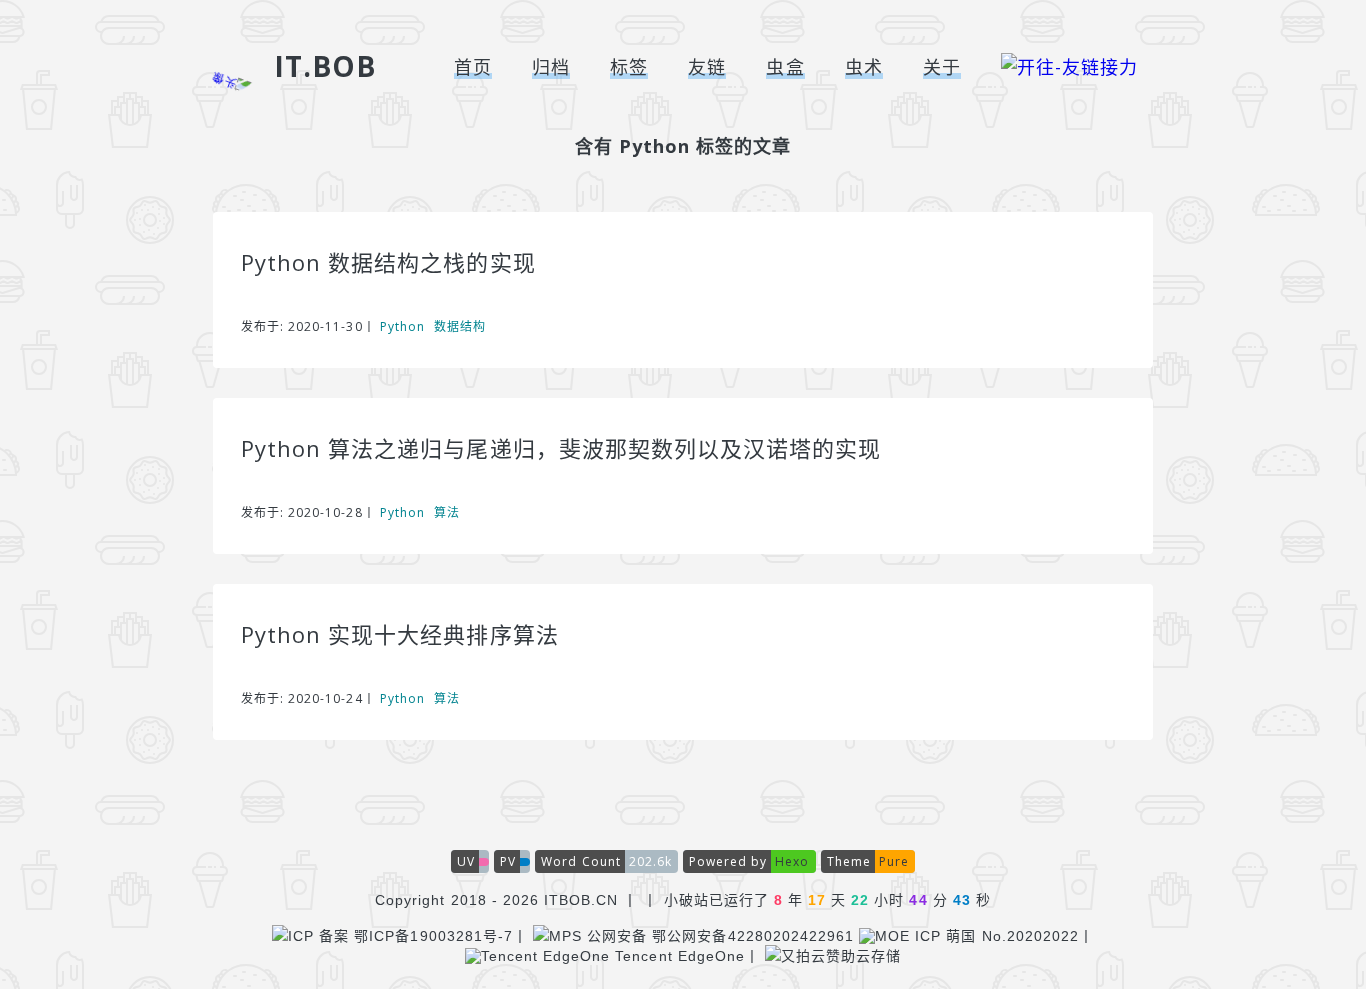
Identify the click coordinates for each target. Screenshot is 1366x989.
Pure (894, 861)
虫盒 (785, 67)
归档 (551, 67)
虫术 (864, 67)
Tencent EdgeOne (677, 956)
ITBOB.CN (581, 900)
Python (402, 326)
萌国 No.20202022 (1010, 936)
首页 (473, 67)
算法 (447, 512)
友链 (707, 67)
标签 (629, 67)
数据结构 (460, 326)
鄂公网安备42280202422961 (750, 936)
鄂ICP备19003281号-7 (431, 936)
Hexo (792, 861)
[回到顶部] (1273, 894)
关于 (942, 67)
